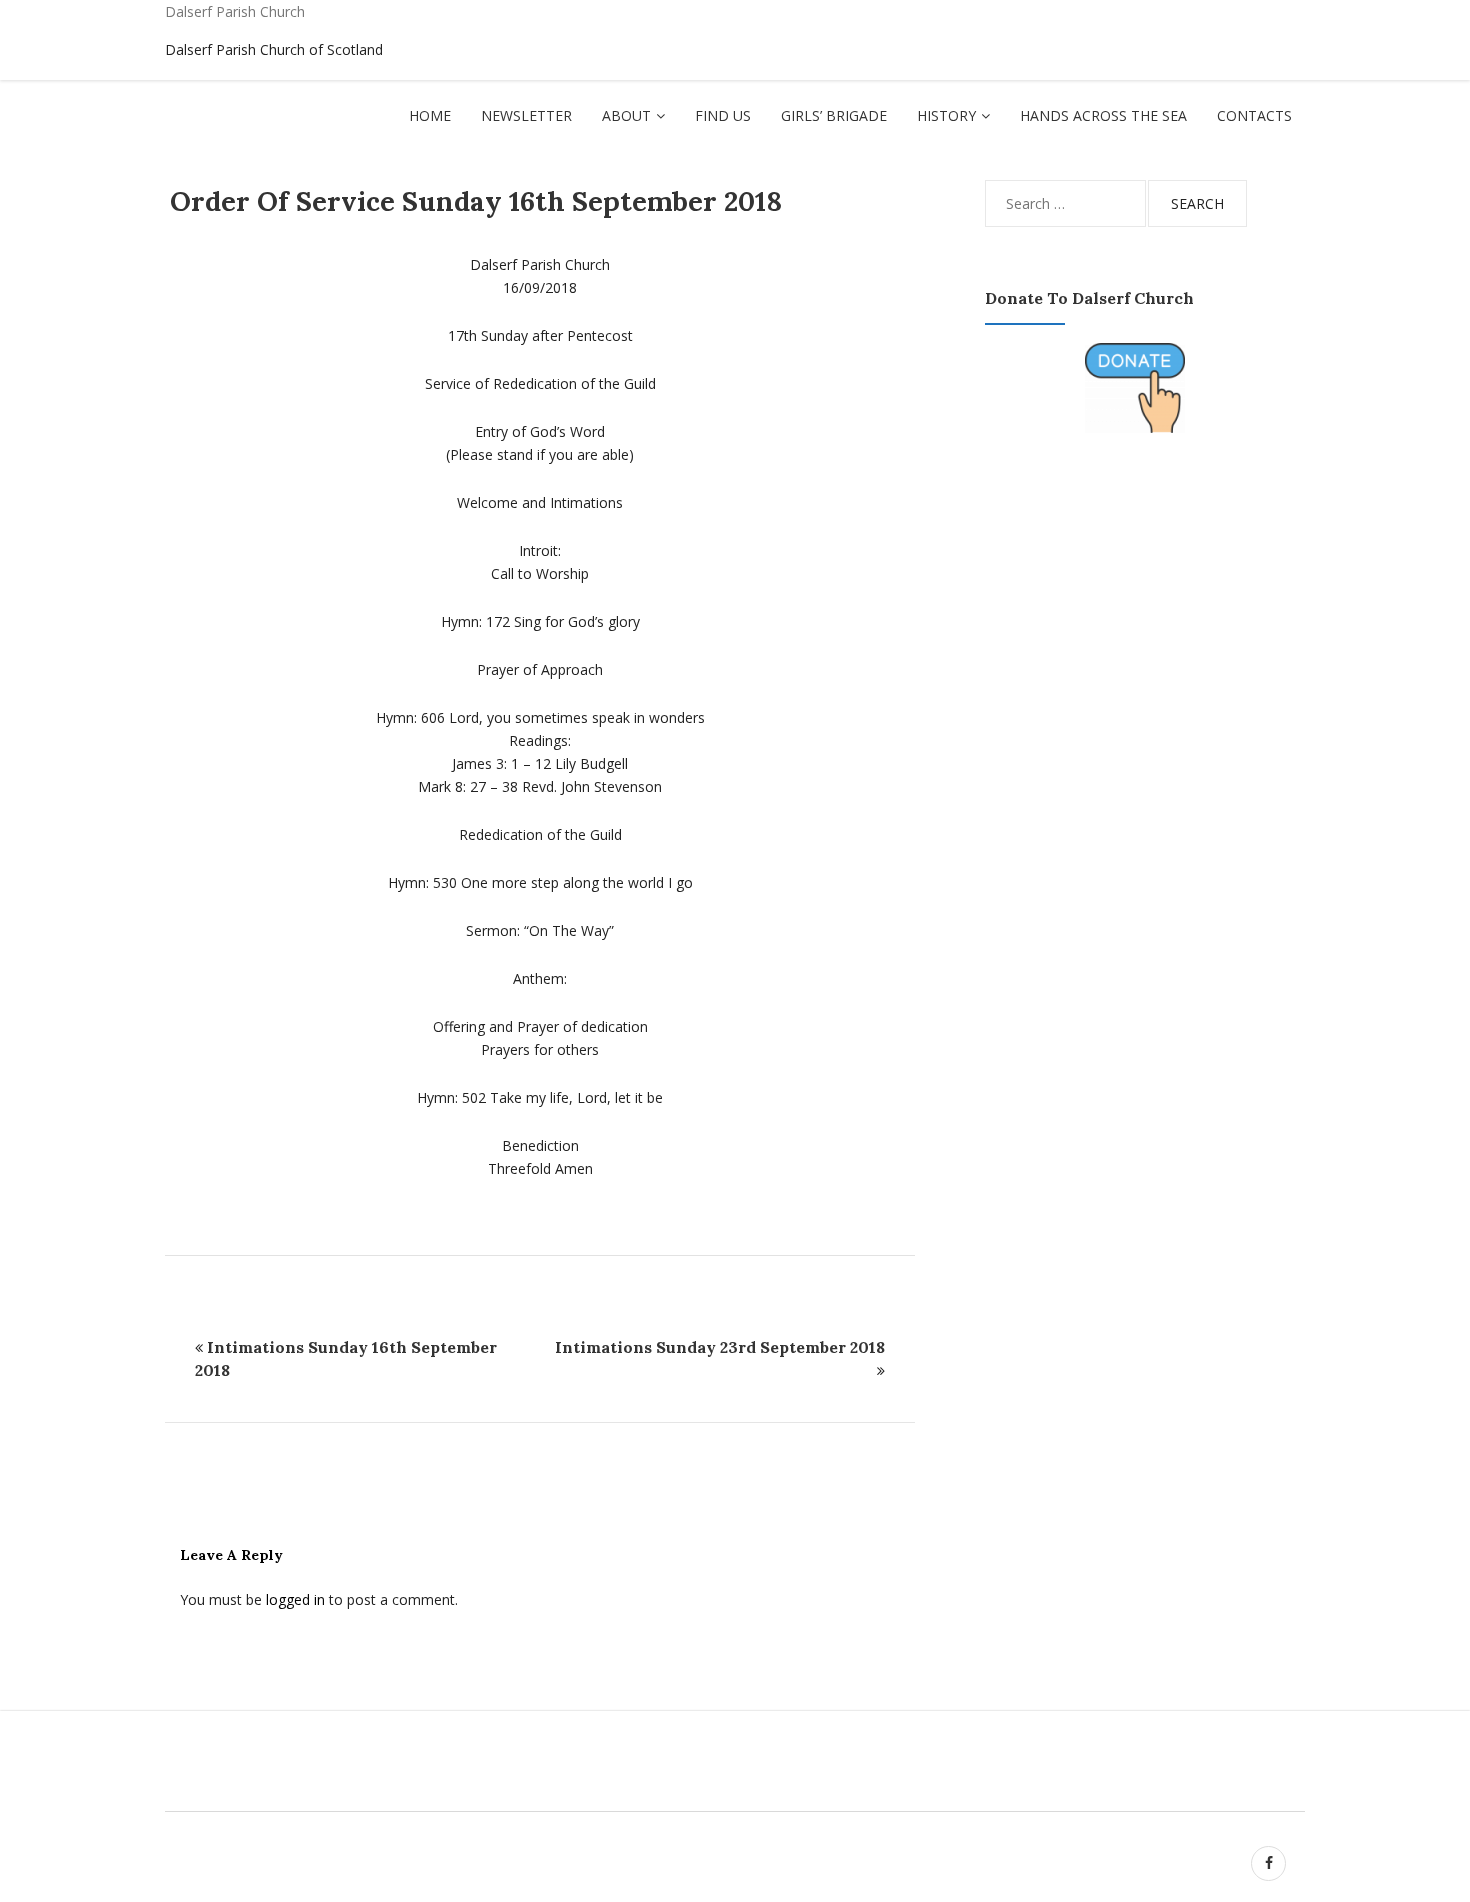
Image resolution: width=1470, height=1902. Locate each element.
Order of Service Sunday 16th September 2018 (476, 201)
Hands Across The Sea (1103, 115)
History (946, 115)
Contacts (1254, 115)
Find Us (723, 115)
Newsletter (526, 115)
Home (430, 115)
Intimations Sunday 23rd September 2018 (720, 1347)
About (626, 115)
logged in (295, 1599)
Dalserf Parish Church (235, 11)
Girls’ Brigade (834, 115)
